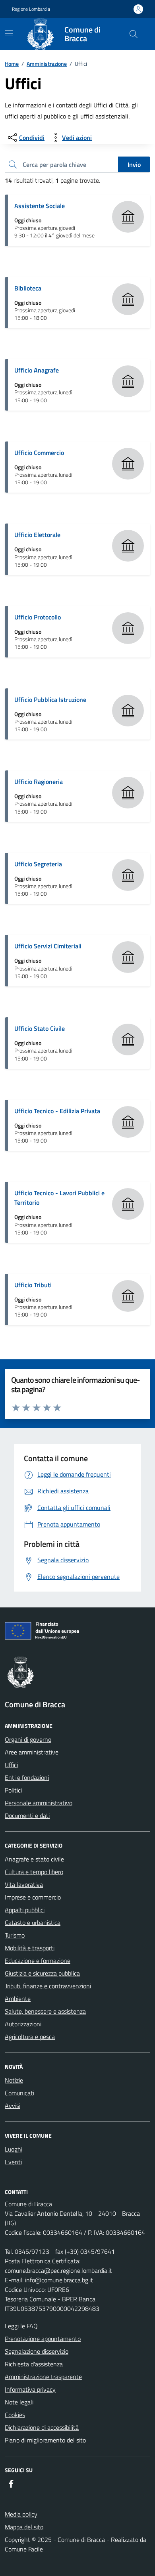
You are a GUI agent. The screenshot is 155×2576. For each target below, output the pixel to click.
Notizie (14, 2080)
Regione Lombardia (31, 9)
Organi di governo (28, 1739)
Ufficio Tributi (33, 1285)
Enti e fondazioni (27, 1777)
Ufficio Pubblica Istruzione (50, 699)
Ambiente (18, 1999)
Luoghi (14, 2149)
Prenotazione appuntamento (43, 2339)
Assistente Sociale (40, 206)
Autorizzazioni (23, 2024)
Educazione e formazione (38, 1961)
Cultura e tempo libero (34, 1872)
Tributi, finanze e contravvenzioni (48, 1986)
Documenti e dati (27, 1815)
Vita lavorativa (24, 1884)
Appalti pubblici (25, 1910)
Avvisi (13, 2106)
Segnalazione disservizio (37, 2351)
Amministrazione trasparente (43, 2377)
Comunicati (19, 2093)
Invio (134, 164)
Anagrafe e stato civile (34, 1859)
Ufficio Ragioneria (39, 782)
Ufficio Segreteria (38, 864)
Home (12, 64)
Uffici (11, 1765)
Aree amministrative (32, 1752)
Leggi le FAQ (21, 2326)
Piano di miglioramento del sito (45, 2440)
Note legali (19, 2402)
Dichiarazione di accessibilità (42, 2427)
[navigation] (9, 33)
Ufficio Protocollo (38, 617)
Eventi (13, 2162)
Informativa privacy (30, 2389)
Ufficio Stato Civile (40, 1028)
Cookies (15, 2415)
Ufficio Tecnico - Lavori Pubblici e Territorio (59, 1198)
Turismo (15, 1935)
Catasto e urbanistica (33, 1922)
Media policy (21, 2514)
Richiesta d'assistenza (34, 2364)
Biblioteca (28, 288)
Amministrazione (47, 64)
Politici (13, 1790)
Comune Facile (24, 2549)
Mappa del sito (24, 2527)
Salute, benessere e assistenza (45, 2011)
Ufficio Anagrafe (37, 370)
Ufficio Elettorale (37, 535)
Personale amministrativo (39, 1803)
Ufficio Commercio (39, 453)
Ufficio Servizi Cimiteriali (48, 946)
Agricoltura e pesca (30, 2037)
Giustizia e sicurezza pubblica (42, 1973)
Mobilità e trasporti (30, 1948)
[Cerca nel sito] (134, 34)
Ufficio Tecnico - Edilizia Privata (57, 1111)
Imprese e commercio (33, 1897)
